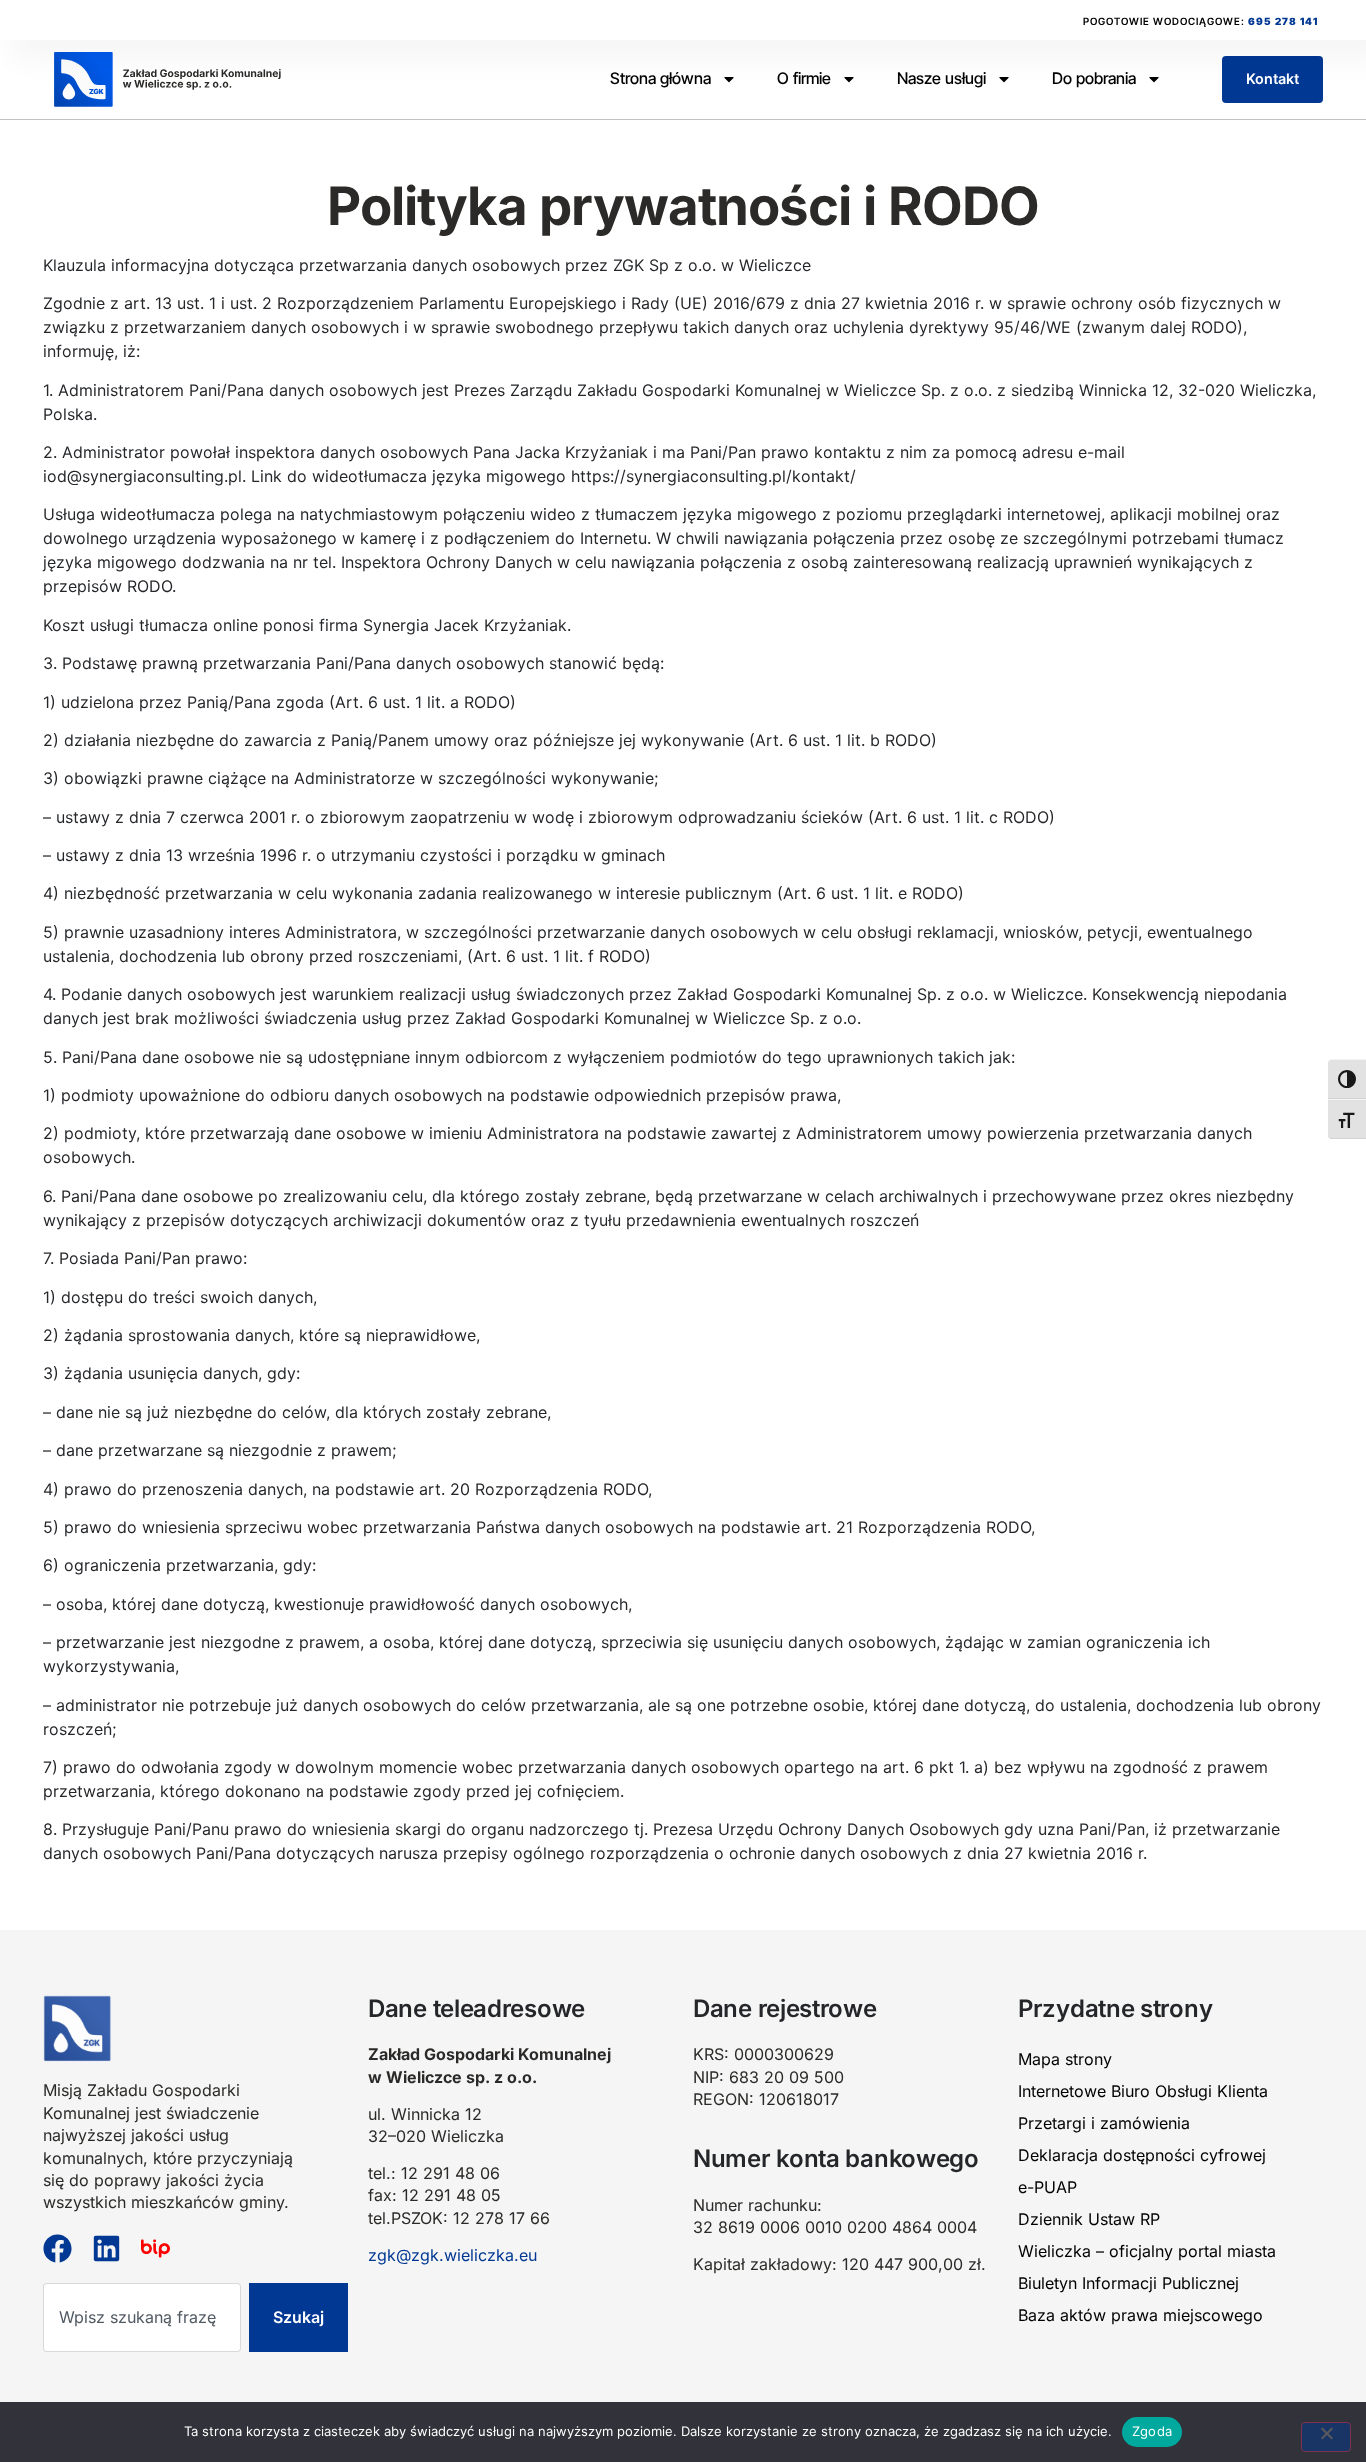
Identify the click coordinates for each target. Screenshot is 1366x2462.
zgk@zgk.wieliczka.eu (452, 2255)
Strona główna (660, 78)
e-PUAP (1047, 2187)
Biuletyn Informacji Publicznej (1128, 2283)
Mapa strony (1065, 2059)
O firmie (804, 78)
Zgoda (1152, 2431)
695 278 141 (1283, 21)
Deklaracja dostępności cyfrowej (1142, 2155)
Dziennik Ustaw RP (1089, 2219)
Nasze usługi (941, 78)
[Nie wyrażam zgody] (1326, 2437)
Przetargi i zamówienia (1104, 2123)
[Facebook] (57, 2248)
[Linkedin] (106, 2248)
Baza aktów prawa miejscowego (1140, 2315)
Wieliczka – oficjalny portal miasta (1147, 2251)
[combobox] (142, 2317)
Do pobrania (1094, 78)
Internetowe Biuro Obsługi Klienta (1143, 2091)
